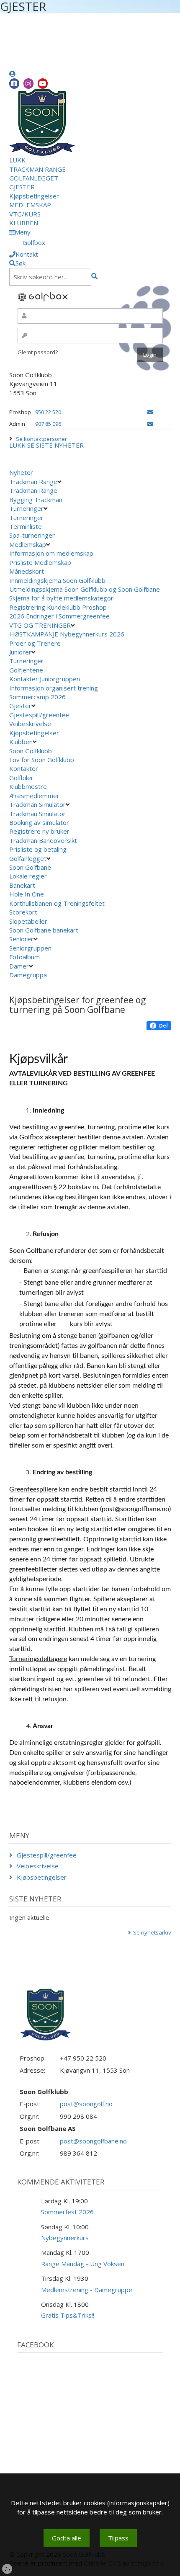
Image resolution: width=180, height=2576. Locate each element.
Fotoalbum (24, 957)
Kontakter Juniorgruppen (45, 679)
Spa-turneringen (32, 535)
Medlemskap (28, 544)
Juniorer (20, 652)
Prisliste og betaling (39, 849)
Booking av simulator (40, 822)
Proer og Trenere (35, 643)
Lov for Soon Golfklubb (42, 760)
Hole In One (27, 894)
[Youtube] (43, 84)
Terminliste (26, 526)
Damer (19, 966)
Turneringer (26, 508)
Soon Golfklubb (31, 751)
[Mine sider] (12, 74)
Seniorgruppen (30, 948)
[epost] (150, 412)
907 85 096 (48, 424)
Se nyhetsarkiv (152, 1932)
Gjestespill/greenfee (39, 715)
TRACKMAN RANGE (37, 169)
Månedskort (27, 571)
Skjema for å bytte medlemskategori (62, 598)
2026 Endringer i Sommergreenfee (59, 616)
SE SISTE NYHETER (55, 445)
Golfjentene (26, 670)
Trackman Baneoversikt (44, 840)
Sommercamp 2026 (37, 697)
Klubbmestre (28, 786)
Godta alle (67, 2538)
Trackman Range (33, 482)
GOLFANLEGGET (34, 178)
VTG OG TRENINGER (40, 625)
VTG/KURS (25, 214)
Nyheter (21, 472)
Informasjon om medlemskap (51, 553)
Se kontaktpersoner (41, 439)
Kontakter (24, 768)
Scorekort (23, 912)
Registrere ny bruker (40, 831)
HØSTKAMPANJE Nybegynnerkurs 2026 (67, 634)
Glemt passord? (38, 352)
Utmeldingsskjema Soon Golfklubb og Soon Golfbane (85, 589)
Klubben (21, 742)
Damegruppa (28, 975)
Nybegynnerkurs (65, 2238)
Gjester (20, 706)
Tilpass (118, 2538)
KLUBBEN (24, 223)
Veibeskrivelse (30, 724)
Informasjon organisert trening (54, 688)
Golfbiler (21, 778)
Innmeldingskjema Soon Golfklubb (57, 580)
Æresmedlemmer (34, 796)
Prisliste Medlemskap (40, 562)
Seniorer (21, 939)
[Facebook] (14, 84)
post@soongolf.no (86, 2104)
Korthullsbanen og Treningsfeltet (57, 903)
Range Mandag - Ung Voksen (83, 2264)
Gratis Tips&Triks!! (68, 2315)
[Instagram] (28, 84)
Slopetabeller (28, 921)
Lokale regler (28, 876)
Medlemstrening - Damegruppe (87, 2290)
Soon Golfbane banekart (45, 930)
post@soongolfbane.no (93, 2141)
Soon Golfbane (30, 867)
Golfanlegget (28, 858)
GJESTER (22, 187)
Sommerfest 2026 (67, 2212)
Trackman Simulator (37, 804)
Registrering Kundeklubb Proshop (58, 607)
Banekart (22, 885)
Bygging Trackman (36, 500)
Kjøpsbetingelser (34, 196)
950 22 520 (48, 412)
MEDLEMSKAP (30, 205)
